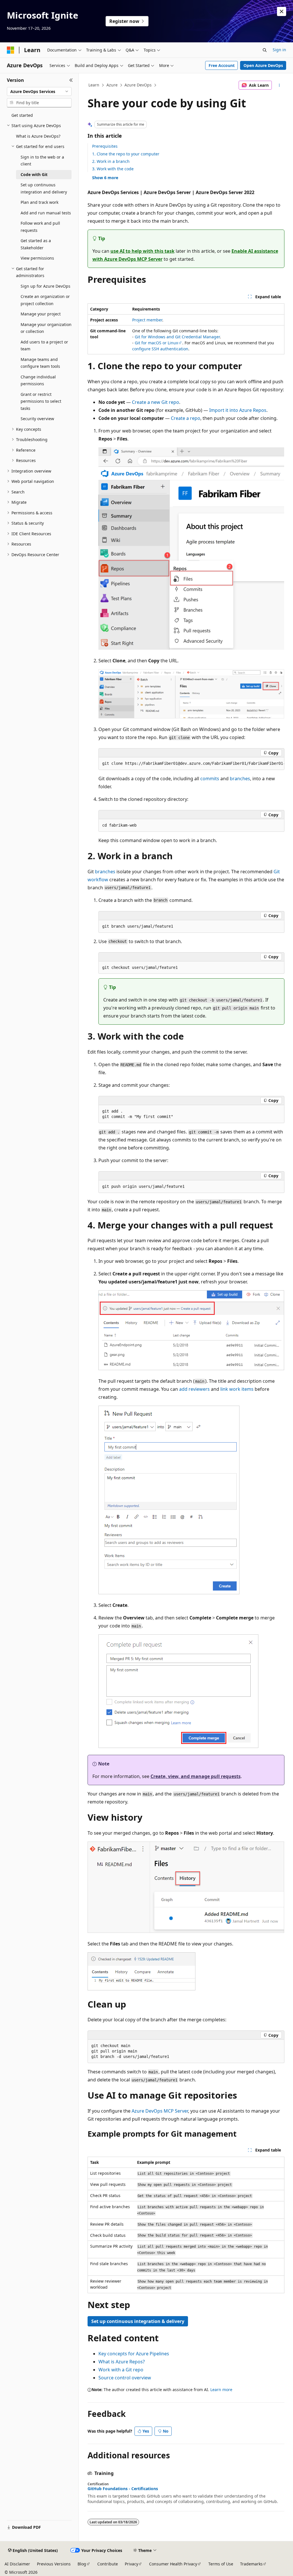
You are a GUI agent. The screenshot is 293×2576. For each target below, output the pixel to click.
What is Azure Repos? (122, 2362)
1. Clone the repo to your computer (126, 154)
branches (240, 779)
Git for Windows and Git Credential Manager (177, 337)
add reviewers (194, 1389)
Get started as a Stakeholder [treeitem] (36, 244)
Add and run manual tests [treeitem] (46, 213)
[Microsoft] (11, 50)
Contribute (108, 2564)
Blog (82, 2564)
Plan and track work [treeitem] (39, 202)
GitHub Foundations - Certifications (123, 2489)
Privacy (131, 2564)
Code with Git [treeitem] (34, 174)
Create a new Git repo (156, 402)
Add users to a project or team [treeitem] (44, 345)
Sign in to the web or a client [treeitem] (42, 161)
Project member (147, 320)
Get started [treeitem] (22, 115)
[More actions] (279, 85)
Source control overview (125, 2378)
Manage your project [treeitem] (41, 314)
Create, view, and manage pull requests (196, 1776)
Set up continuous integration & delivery (138, 2321)
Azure (112, 85)
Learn (94, 85)
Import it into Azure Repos (238, 410)
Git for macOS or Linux (156, 343)
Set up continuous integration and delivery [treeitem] (44, 188)
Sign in (279, 50)
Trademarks (251, 2564)
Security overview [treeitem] (37, 419)
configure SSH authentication (160, 349)
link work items (237, 1389)
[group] (191, 764)
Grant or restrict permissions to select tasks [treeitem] (41, 401)
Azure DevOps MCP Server (160, 2111)
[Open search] (265, 50)
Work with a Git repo (121, 2370)
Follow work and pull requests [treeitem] (40, 227)
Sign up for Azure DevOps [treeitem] (45, 286)
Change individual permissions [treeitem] (38, 380)
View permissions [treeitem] (37, 258)
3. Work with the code (113, 169)
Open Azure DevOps (263, 65)
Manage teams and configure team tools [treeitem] (40, 363)
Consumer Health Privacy (173, 2564)
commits (210, 779)
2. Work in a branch (111, 161)
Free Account (222, 65)
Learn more (221, 2390)
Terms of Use (221, 2564)
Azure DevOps (138, 85)
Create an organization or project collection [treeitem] (45, 300)
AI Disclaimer (17, 2564)
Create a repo (186, 418)
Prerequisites (105, 146)
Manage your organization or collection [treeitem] (46, 328)
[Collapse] (71, 80)
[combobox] (39, 92)
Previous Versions (54, 2564)
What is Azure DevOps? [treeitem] (38, 136)
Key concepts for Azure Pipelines (134, 2354)
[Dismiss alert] (282, 11)
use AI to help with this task (142, 251)
